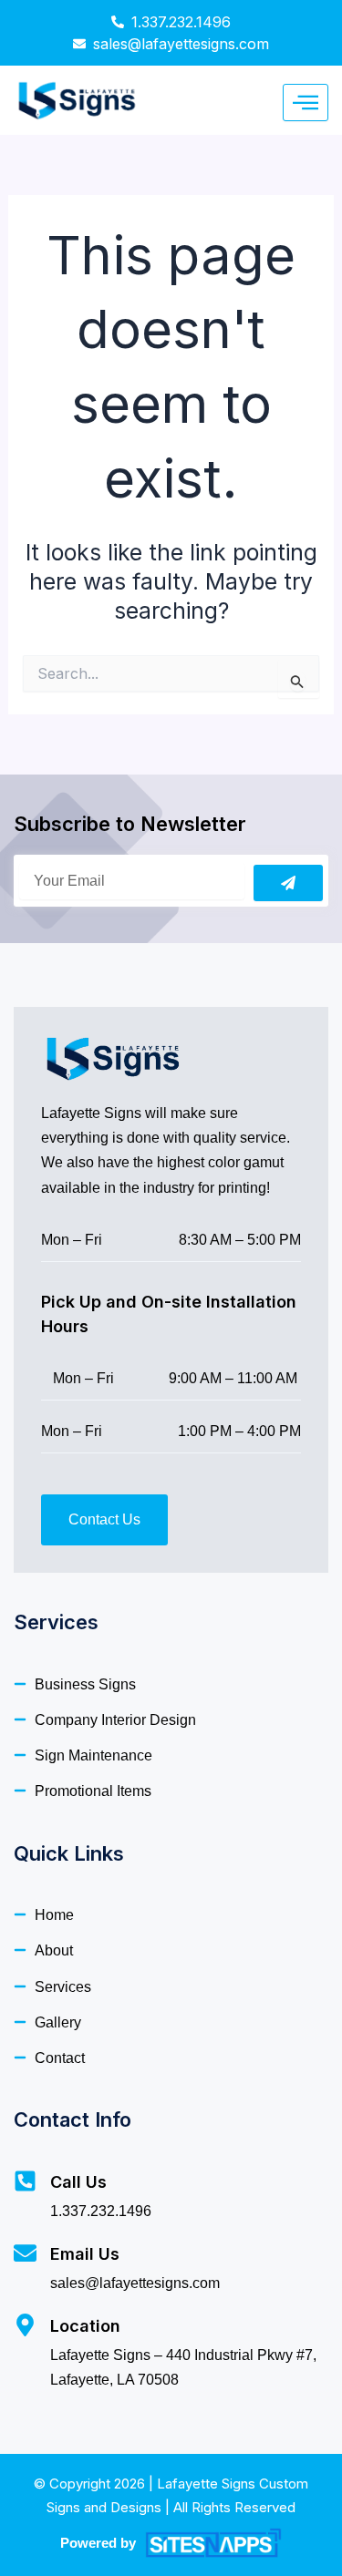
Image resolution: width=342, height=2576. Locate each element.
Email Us (85, 2254)
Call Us (78, 2182)
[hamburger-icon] (306, 103)
